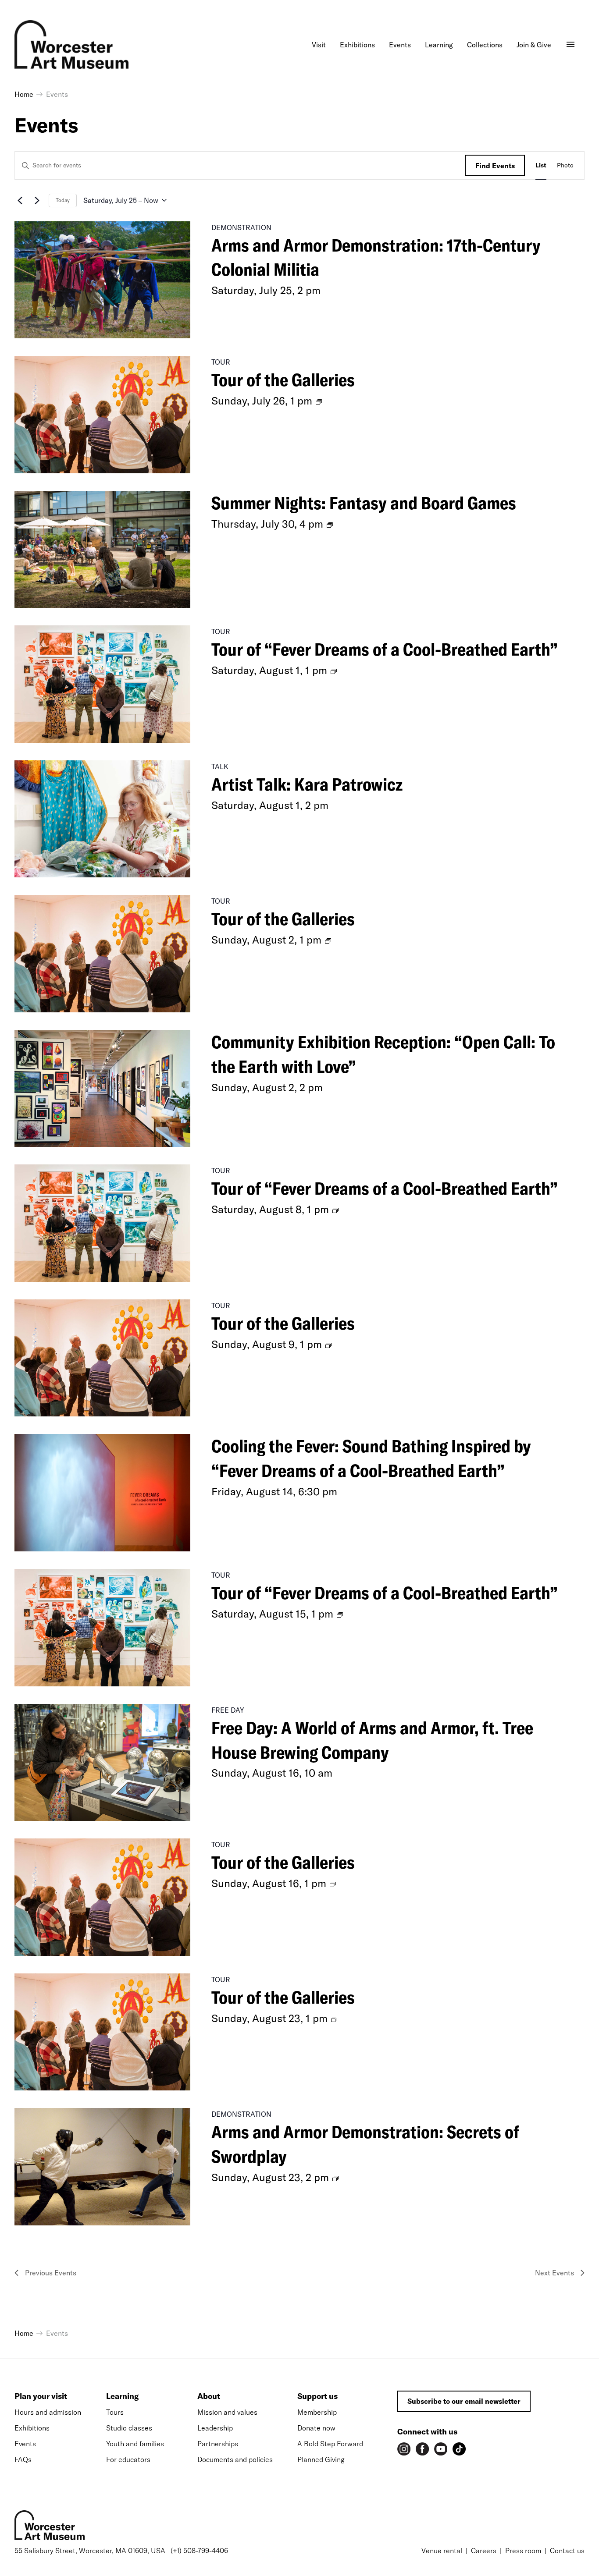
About (209, 2396)
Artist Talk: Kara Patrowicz (307, 784)
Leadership (215, 2428)
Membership (317, 2412)
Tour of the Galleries (283, 380)
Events (25, 2444)
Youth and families (135, 2444)
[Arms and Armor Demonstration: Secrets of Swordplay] (102, 2167)
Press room (523, 2551)
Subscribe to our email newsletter (464, 2401)
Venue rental (442, 2551)
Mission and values (227, 2412)
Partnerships (218, 2444)
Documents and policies (235, 2459)
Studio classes (129, 2428)
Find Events (495, 166)
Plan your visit (41, 2396)
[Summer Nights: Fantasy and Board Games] (102, 550)
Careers (484, 2551)
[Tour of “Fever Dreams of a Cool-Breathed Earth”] (102, 684)
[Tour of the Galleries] (102, 415)
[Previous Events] (20, 200)
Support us (317, 2396)
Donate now (316, 2428)
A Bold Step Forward (330, 2444)
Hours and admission (48, 2412)
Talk (220, 766)
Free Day (228, 1710)
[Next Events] (37, 200)
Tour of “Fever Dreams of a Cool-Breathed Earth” (385, 649)
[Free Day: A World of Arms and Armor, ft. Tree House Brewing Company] (102, 1763)
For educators (128, 2459)
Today (63, 200)
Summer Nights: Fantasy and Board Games (364, 503)
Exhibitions (32, 2428)
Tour (221, 362)
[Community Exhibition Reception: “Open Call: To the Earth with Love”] (102, 1089)
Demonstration (241, 227)
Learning (122, 2396)
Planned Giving (321, 2459)
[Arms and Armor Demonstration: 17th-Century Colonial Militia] (102, 280)
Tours (115, 2412)
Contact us (567, 2551)
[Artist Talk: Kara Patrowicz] (102, 819)
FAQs (23, 2459)
